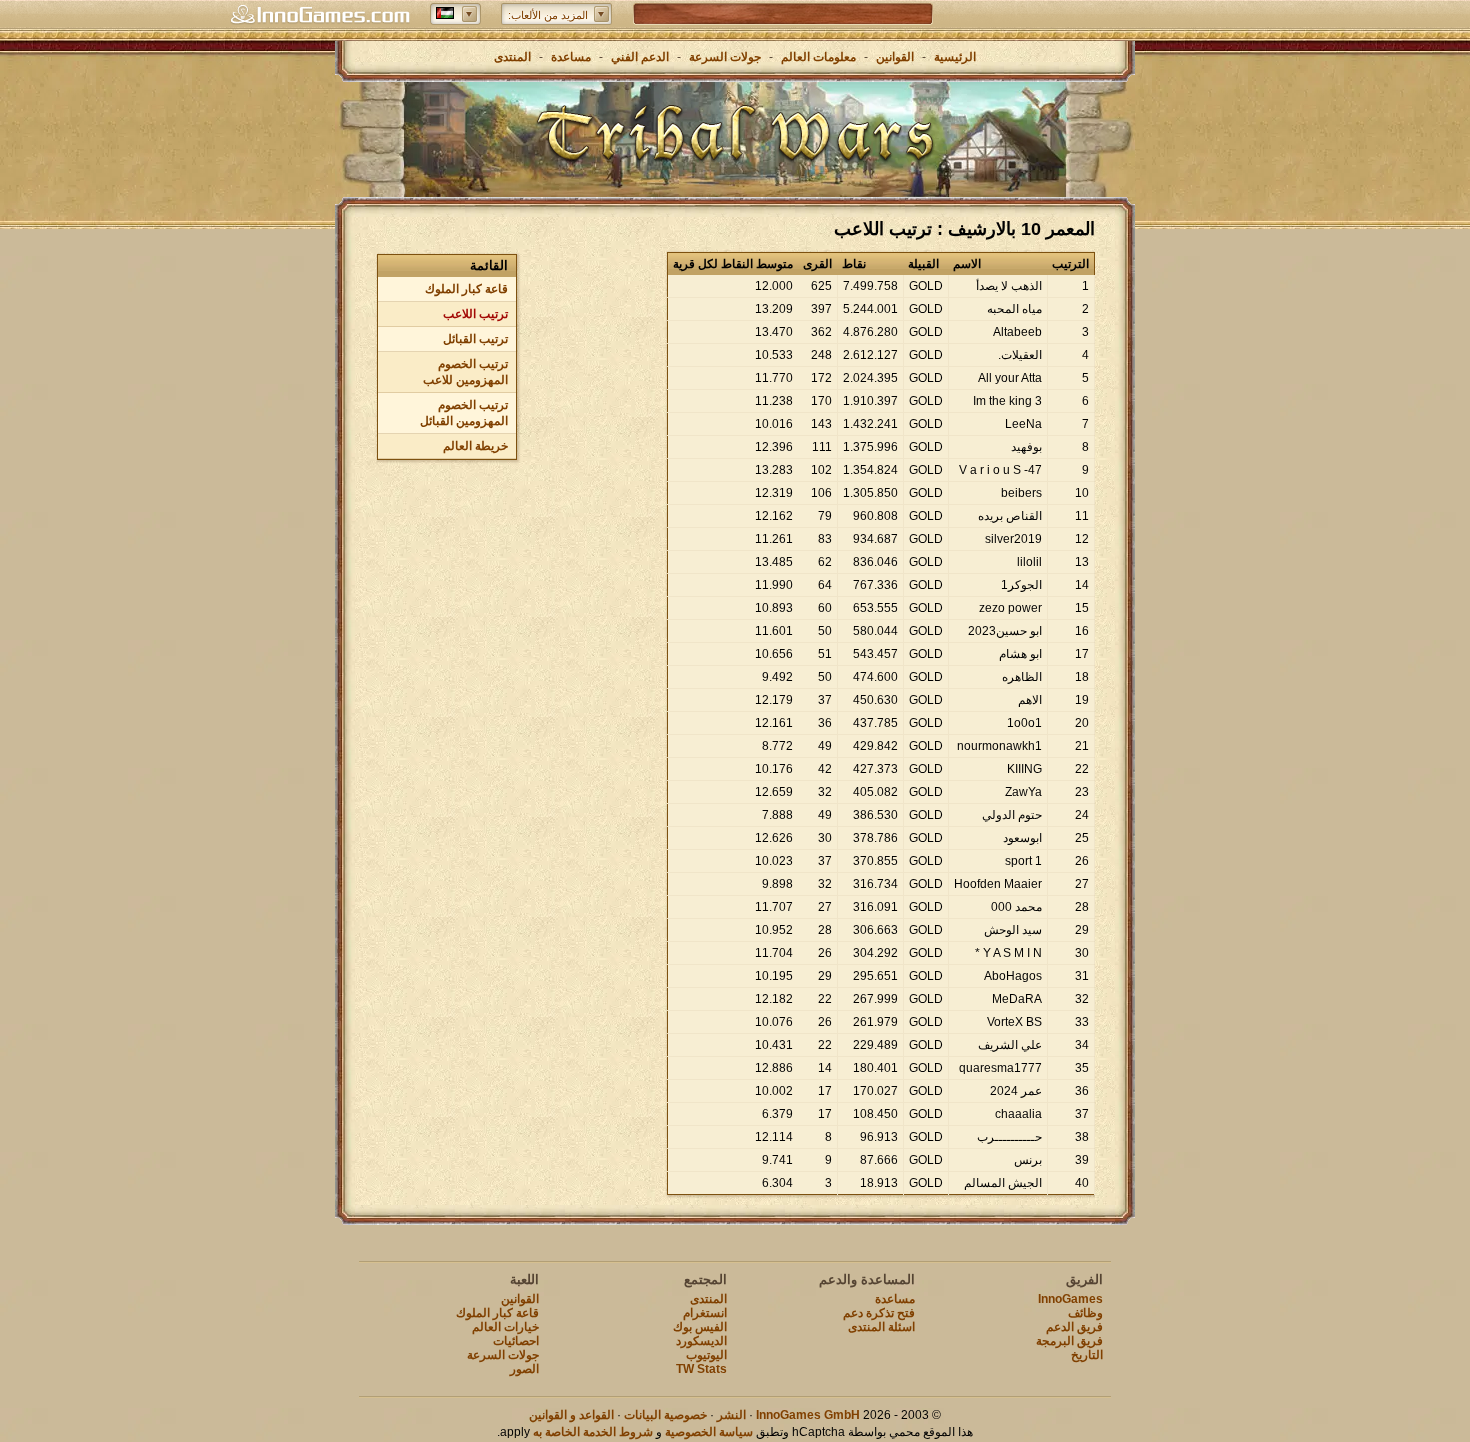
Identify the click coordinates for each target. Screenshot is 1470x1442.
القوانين (895, 57)
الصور (524, 1369)
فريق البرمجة (1069, 1341)
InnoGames (1070, 1299)
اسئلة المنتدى (881, 1327)
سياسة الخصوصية (709, 1432)
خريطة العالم (475, 446)
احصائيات (516, 1341)
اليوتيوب (706, 1355)
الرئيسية (955, 57)
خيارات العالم (505, 1327)
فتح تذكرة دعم (879, 1313)
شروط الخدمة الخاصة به (593, 1432)
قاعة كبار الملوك (466, 289)
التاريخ (1087, 1355)
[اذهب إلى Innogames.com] (320, 15)
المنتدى (512, 57)
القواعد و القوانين (571, 1415)
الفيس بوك (700, 1327)
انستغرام (705, 1313)
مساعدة (571, 57)
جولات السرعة (725, 57)
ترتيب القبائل (475, 339)
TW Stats (701, 1369)
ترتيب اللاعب (475, 314)
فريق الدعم (1074, 1327)
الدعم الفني (638, 57)
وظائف (1085, 1313)
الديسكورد (701, 1341)
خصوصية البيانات (665, 1415)
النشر (731, 1415)
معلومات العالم (818, 57)
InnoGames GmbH (808, 1415)
